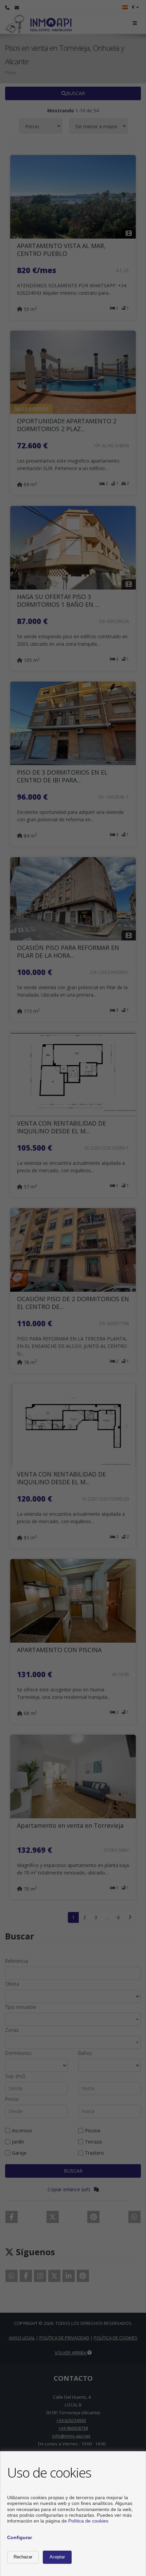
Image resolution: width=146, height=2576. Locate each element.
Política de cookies (88, 2521)
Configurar (20, 2537)
